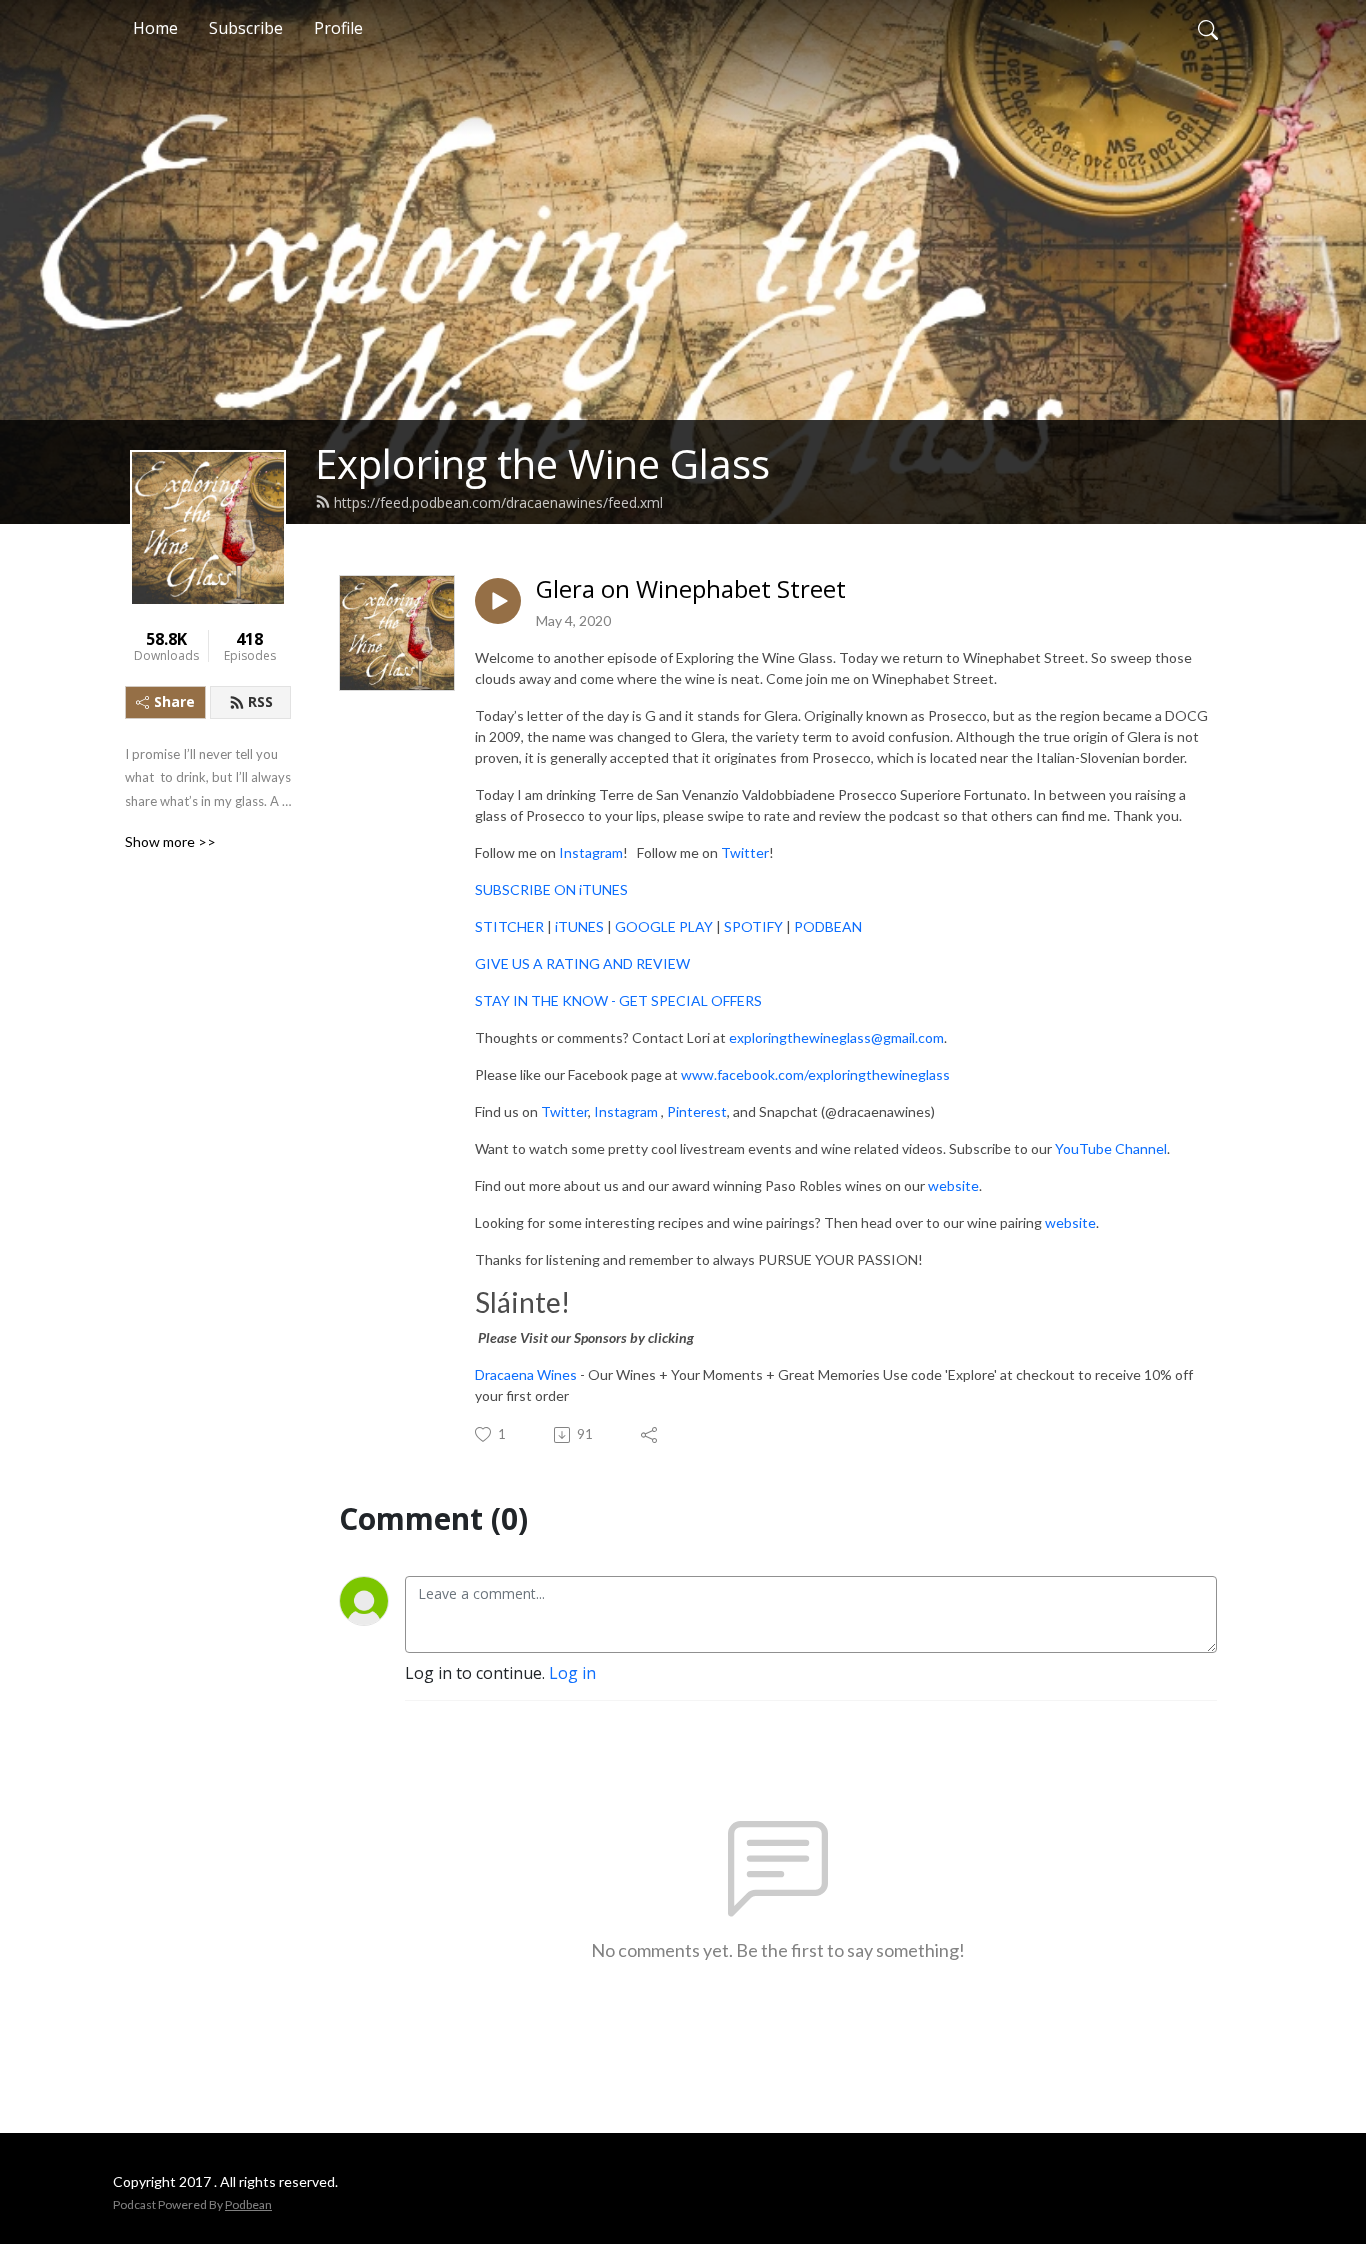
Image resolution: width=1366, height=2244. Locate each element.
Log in (572, 1673)
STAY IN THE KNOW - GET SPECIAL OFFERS (618, 1000)
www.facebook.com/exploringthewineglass (815, 1074)
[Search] (1208, 28)
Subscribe (246, 28)
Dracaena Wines (526, 1374)
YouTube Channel (1109, 1148)
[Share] (650, 1435)
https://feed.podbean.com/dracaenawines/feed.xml (498, 502)
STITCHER (509, 926)
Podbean (248, 2204)
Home (155, 28)
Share (174, 701)
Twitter (743, 852)
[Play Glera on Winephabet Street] (498, 601)
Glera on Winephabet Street (691, 589)
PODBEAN (828, 926)
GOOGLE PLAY (664, 926)
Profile (338, 28)
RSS (260, 701)
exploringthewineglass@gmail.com (836, 1037)
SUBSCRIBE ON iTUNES (551, 889)
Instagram (589, 852)
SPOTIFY (755, 926)
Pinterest (695, 1111)
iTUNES (581, 926)
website (952, 1185)
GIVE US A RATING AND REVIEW (582, 963)
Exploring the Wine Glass (542, 463)
